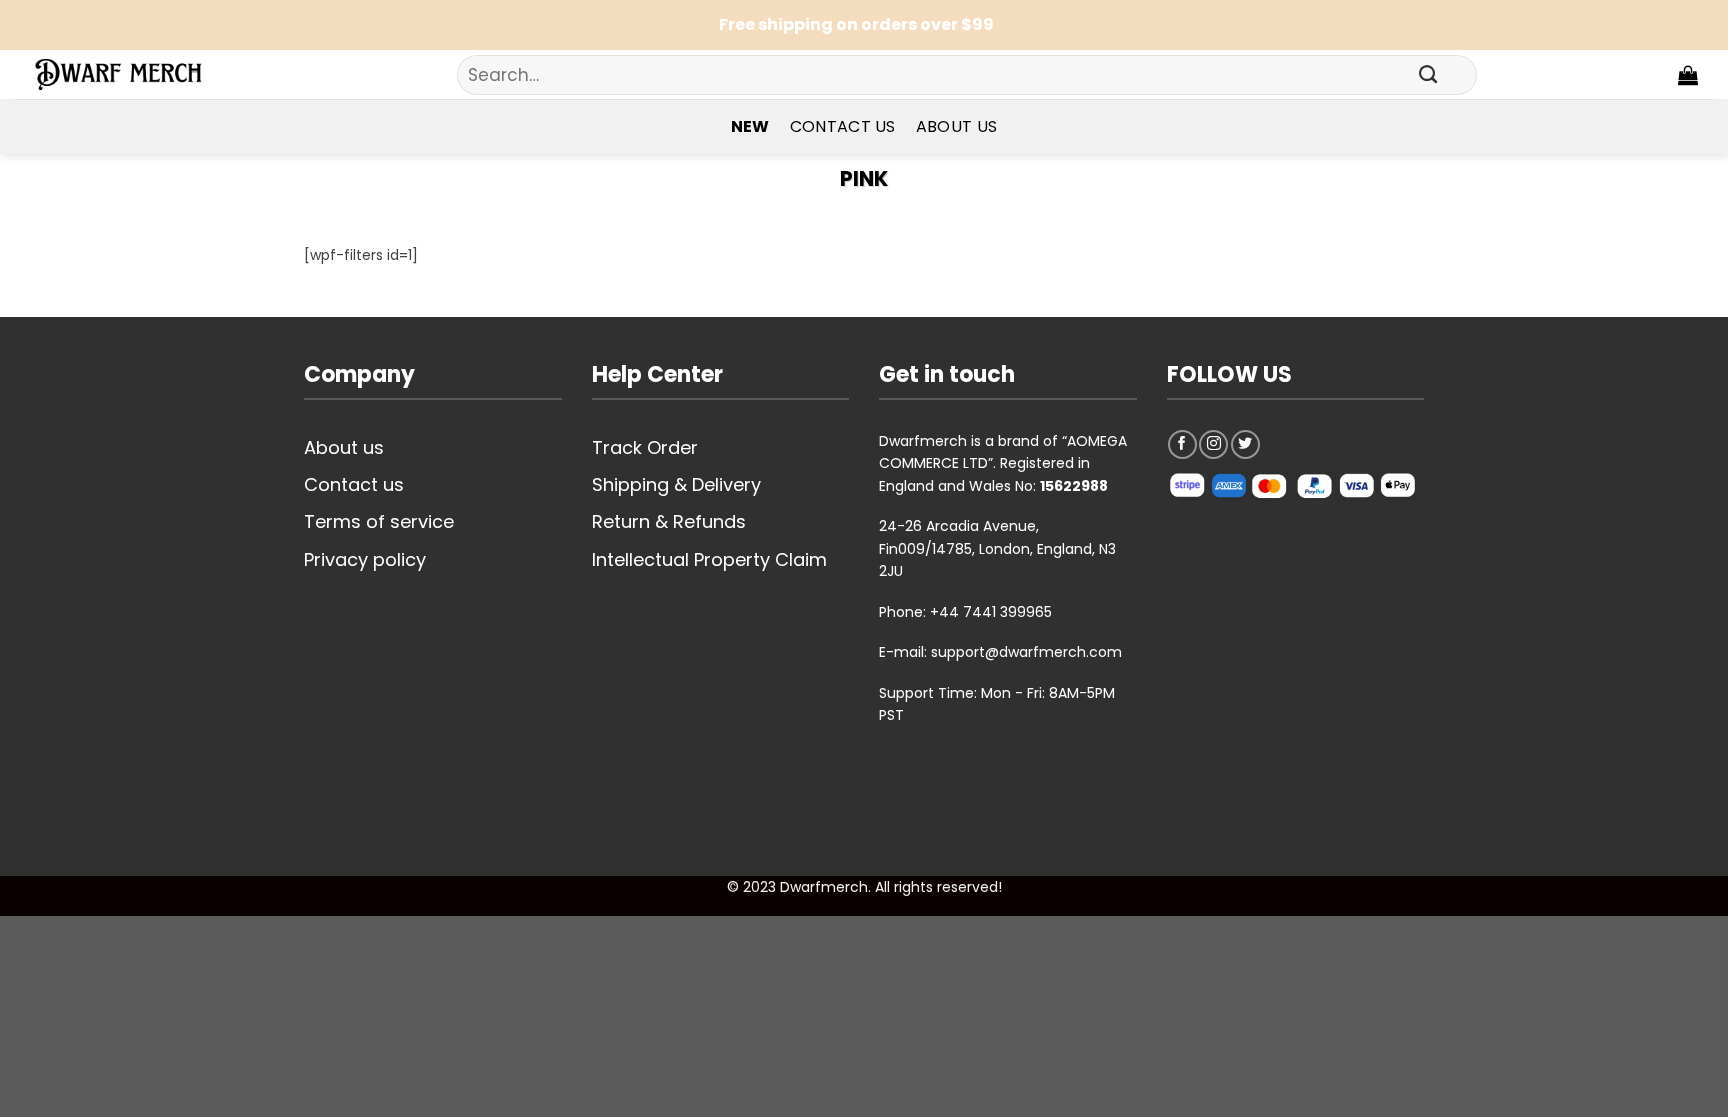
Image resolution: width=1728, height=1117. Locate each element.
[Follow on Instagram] (1213, 444)
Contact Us (843, 126)
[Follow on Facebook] (1182, 444)
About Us (957, 126)
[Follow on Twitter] (1245, 444)
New (750, 126)
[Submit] (1428, 75)
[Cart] (1688, 75)
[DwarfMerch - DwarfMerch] (130, 74)
